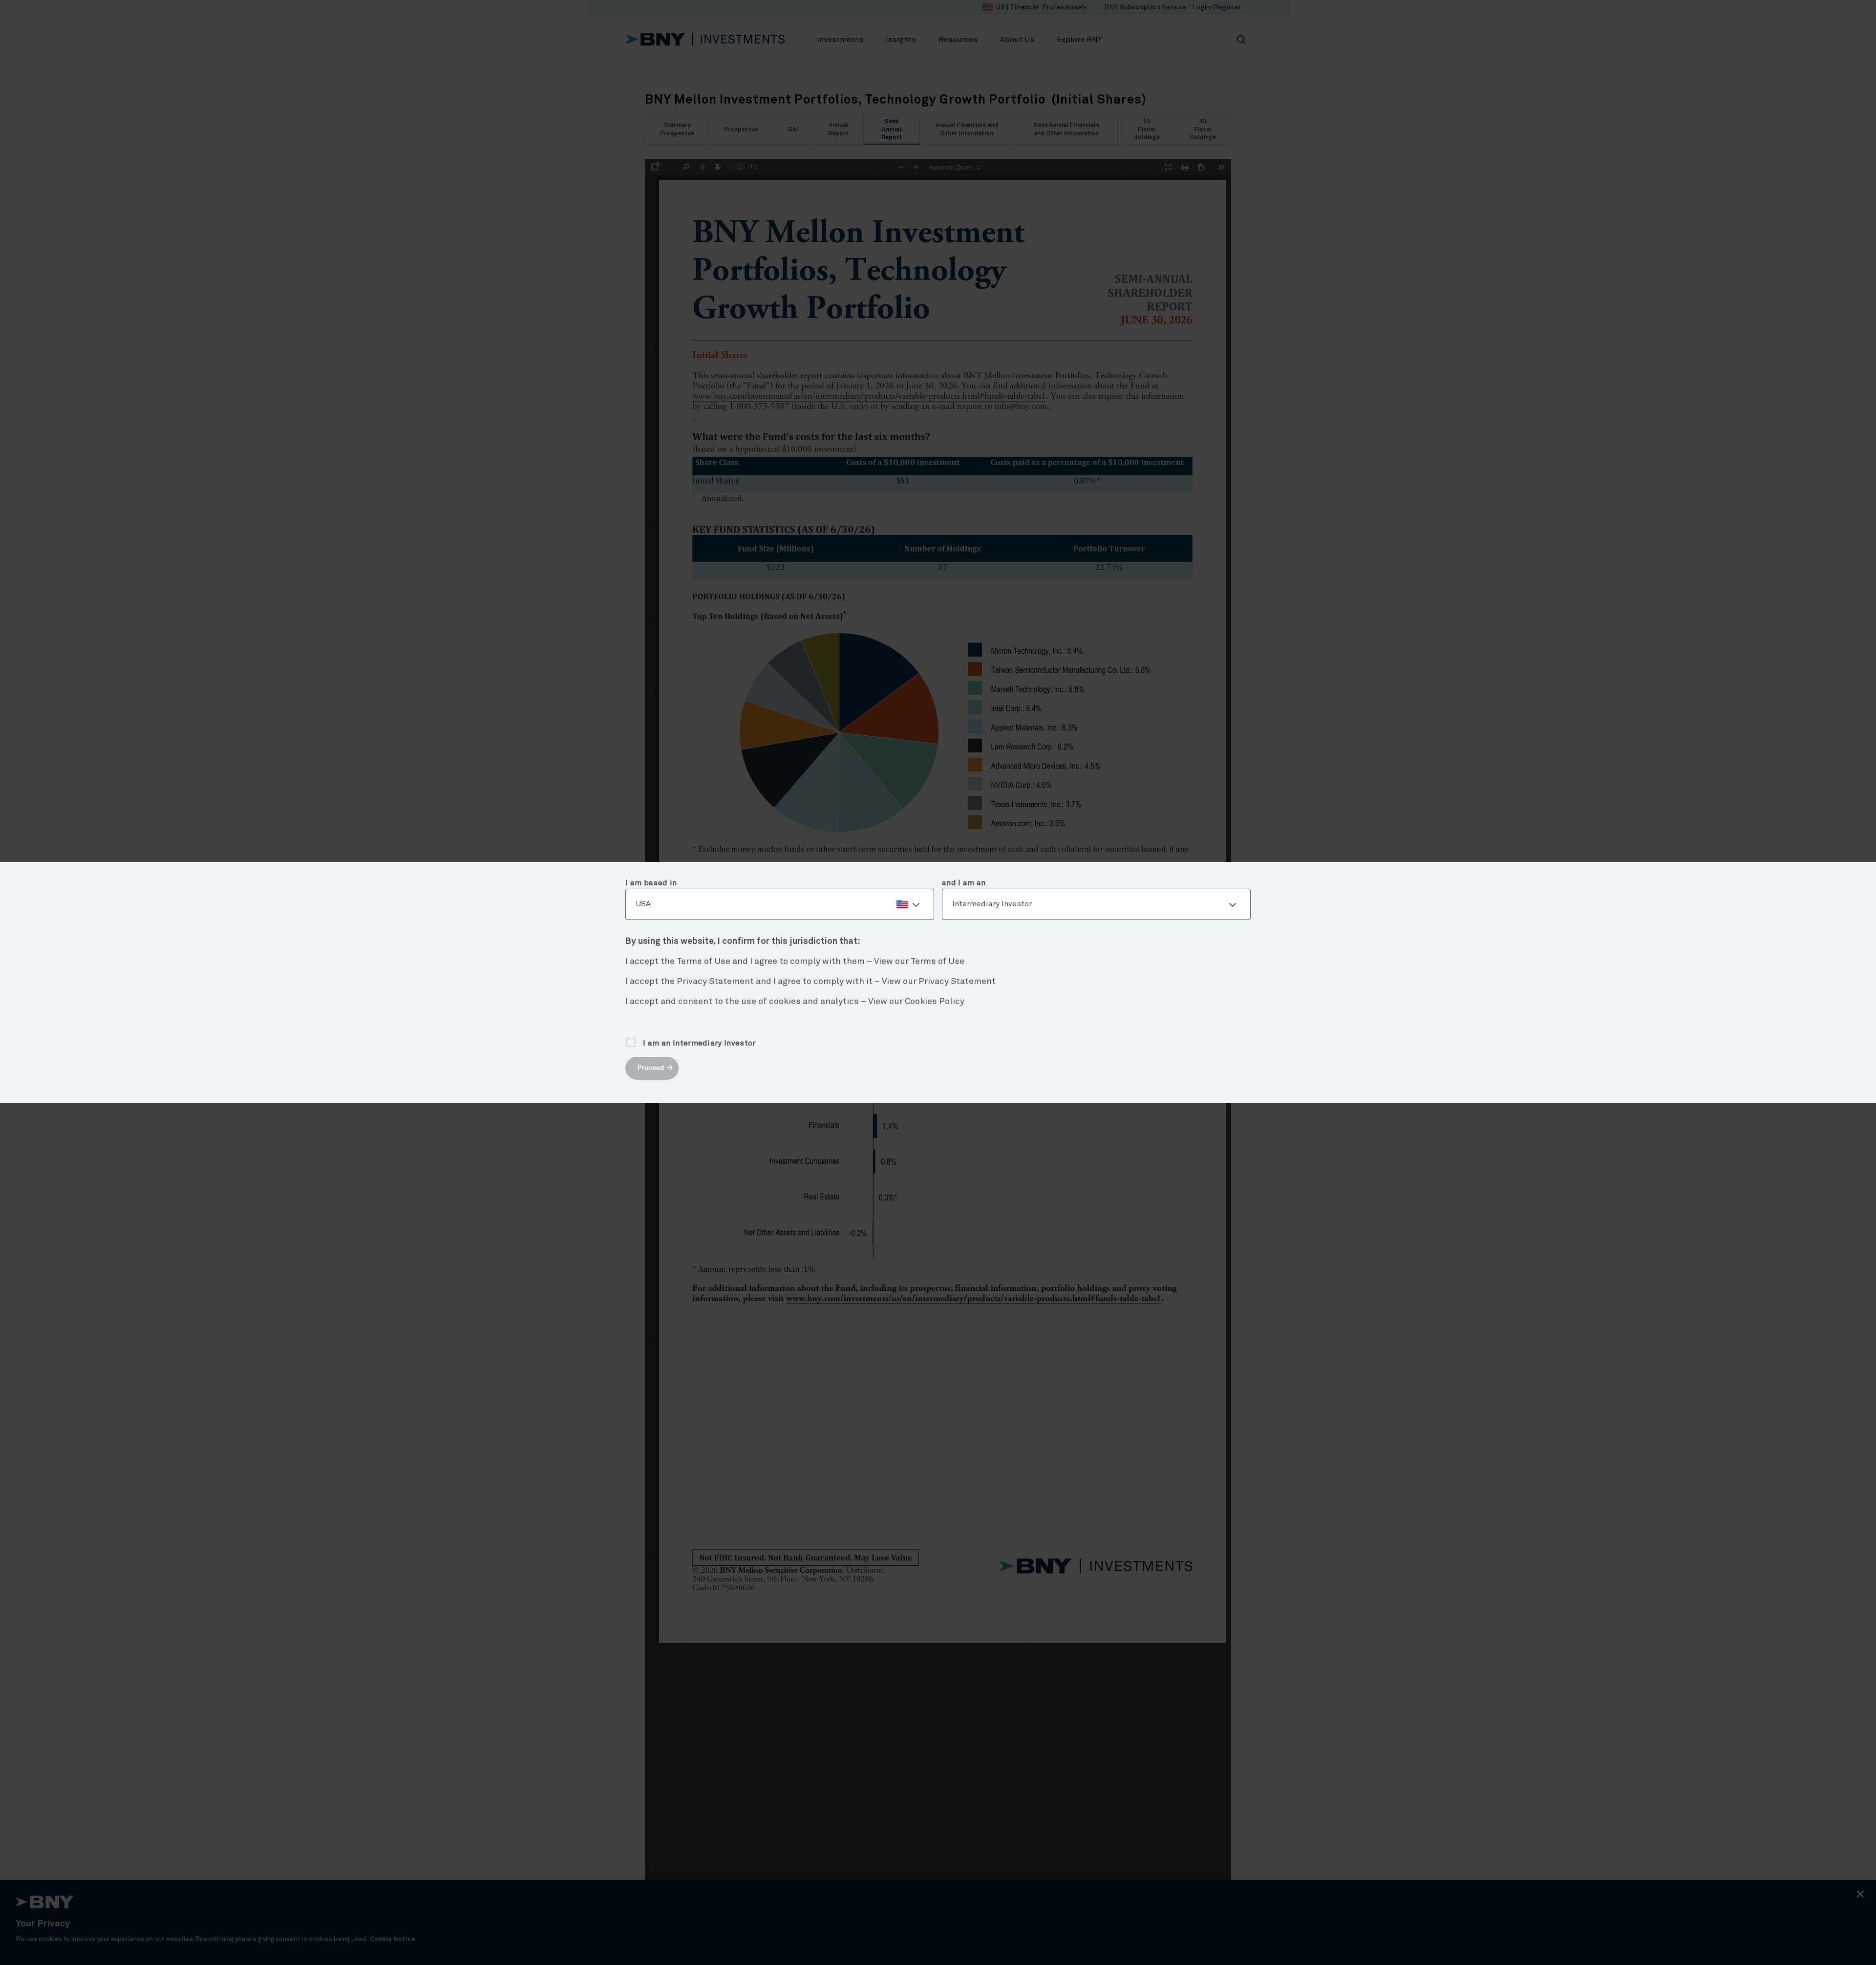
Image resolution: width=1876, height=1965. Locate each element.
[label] (780, 904)
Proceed (650, 1068)
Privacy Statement (957, 982)
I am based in (651, 883)
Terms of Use (938, 961)
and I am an (964, 883)
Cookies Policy (935, 1002)
